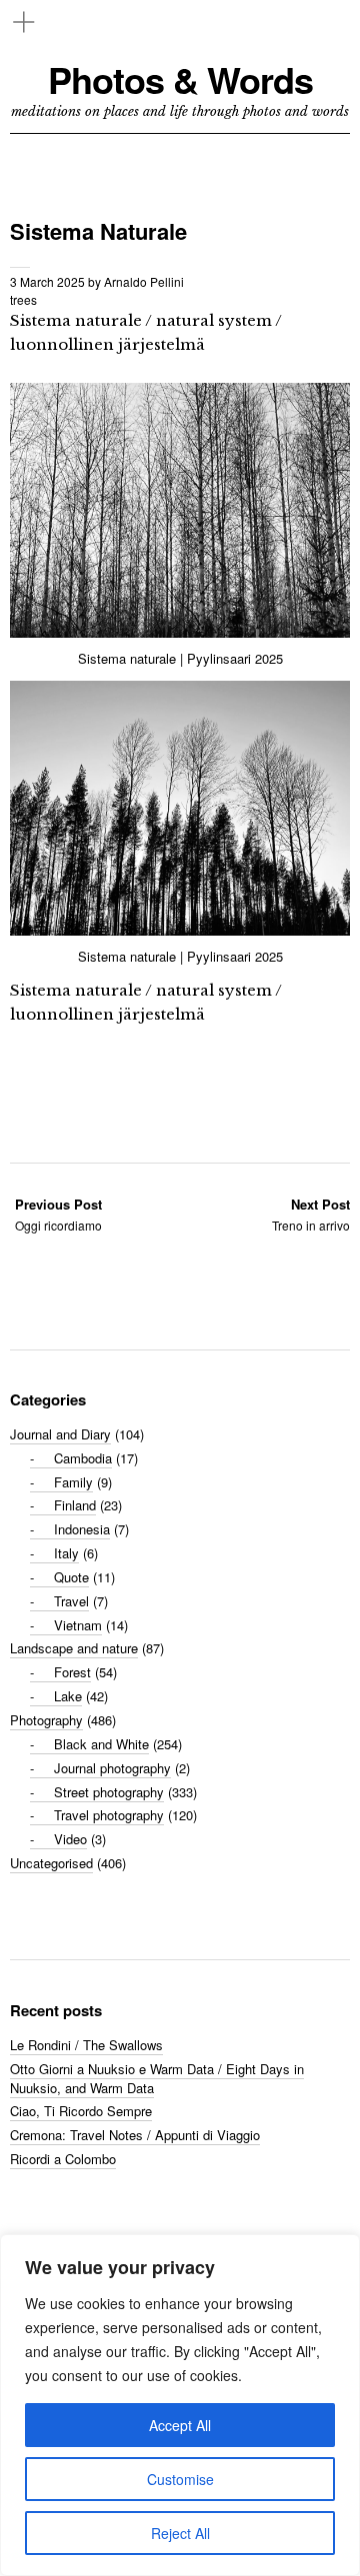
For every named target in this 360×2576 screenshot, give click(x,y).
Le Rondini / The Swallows (86, 2045)
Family (73, 1482)
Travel (71, 1601)
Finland (75, 1505)
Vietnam (78, 1625)
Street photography (109, 1792)
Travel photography (109, 1815)
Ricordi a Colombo (63, 2159)
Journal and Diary (60, 1434)
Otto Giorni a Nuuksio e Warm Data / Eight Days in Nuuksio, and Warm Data (157, 2078)
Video (70, 1839)
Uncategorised (51, 1863)
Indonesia (82, 1529)
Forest (72, 1672)
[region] (180, 2405)
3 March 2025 (47, 281)
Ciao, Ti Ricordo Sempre (81, 2111)
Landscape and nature (74, 1648)
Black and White (101, 1744)
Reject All (180, 2533)
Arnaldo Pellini (144, 281)
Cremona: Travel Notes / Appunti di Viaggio (135, 2135)
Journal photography (112, 1768)
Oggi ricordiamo (58, 1214)
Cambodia (83, 1458)
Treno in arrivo (311, 1214)
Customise (180, 2479)
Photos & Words (180, 79)
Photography (46, 1720)
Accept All (180, 2425)
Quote (71, 1577)
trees (23, 299)
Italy (66, 1553)
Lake (68, 1696)
